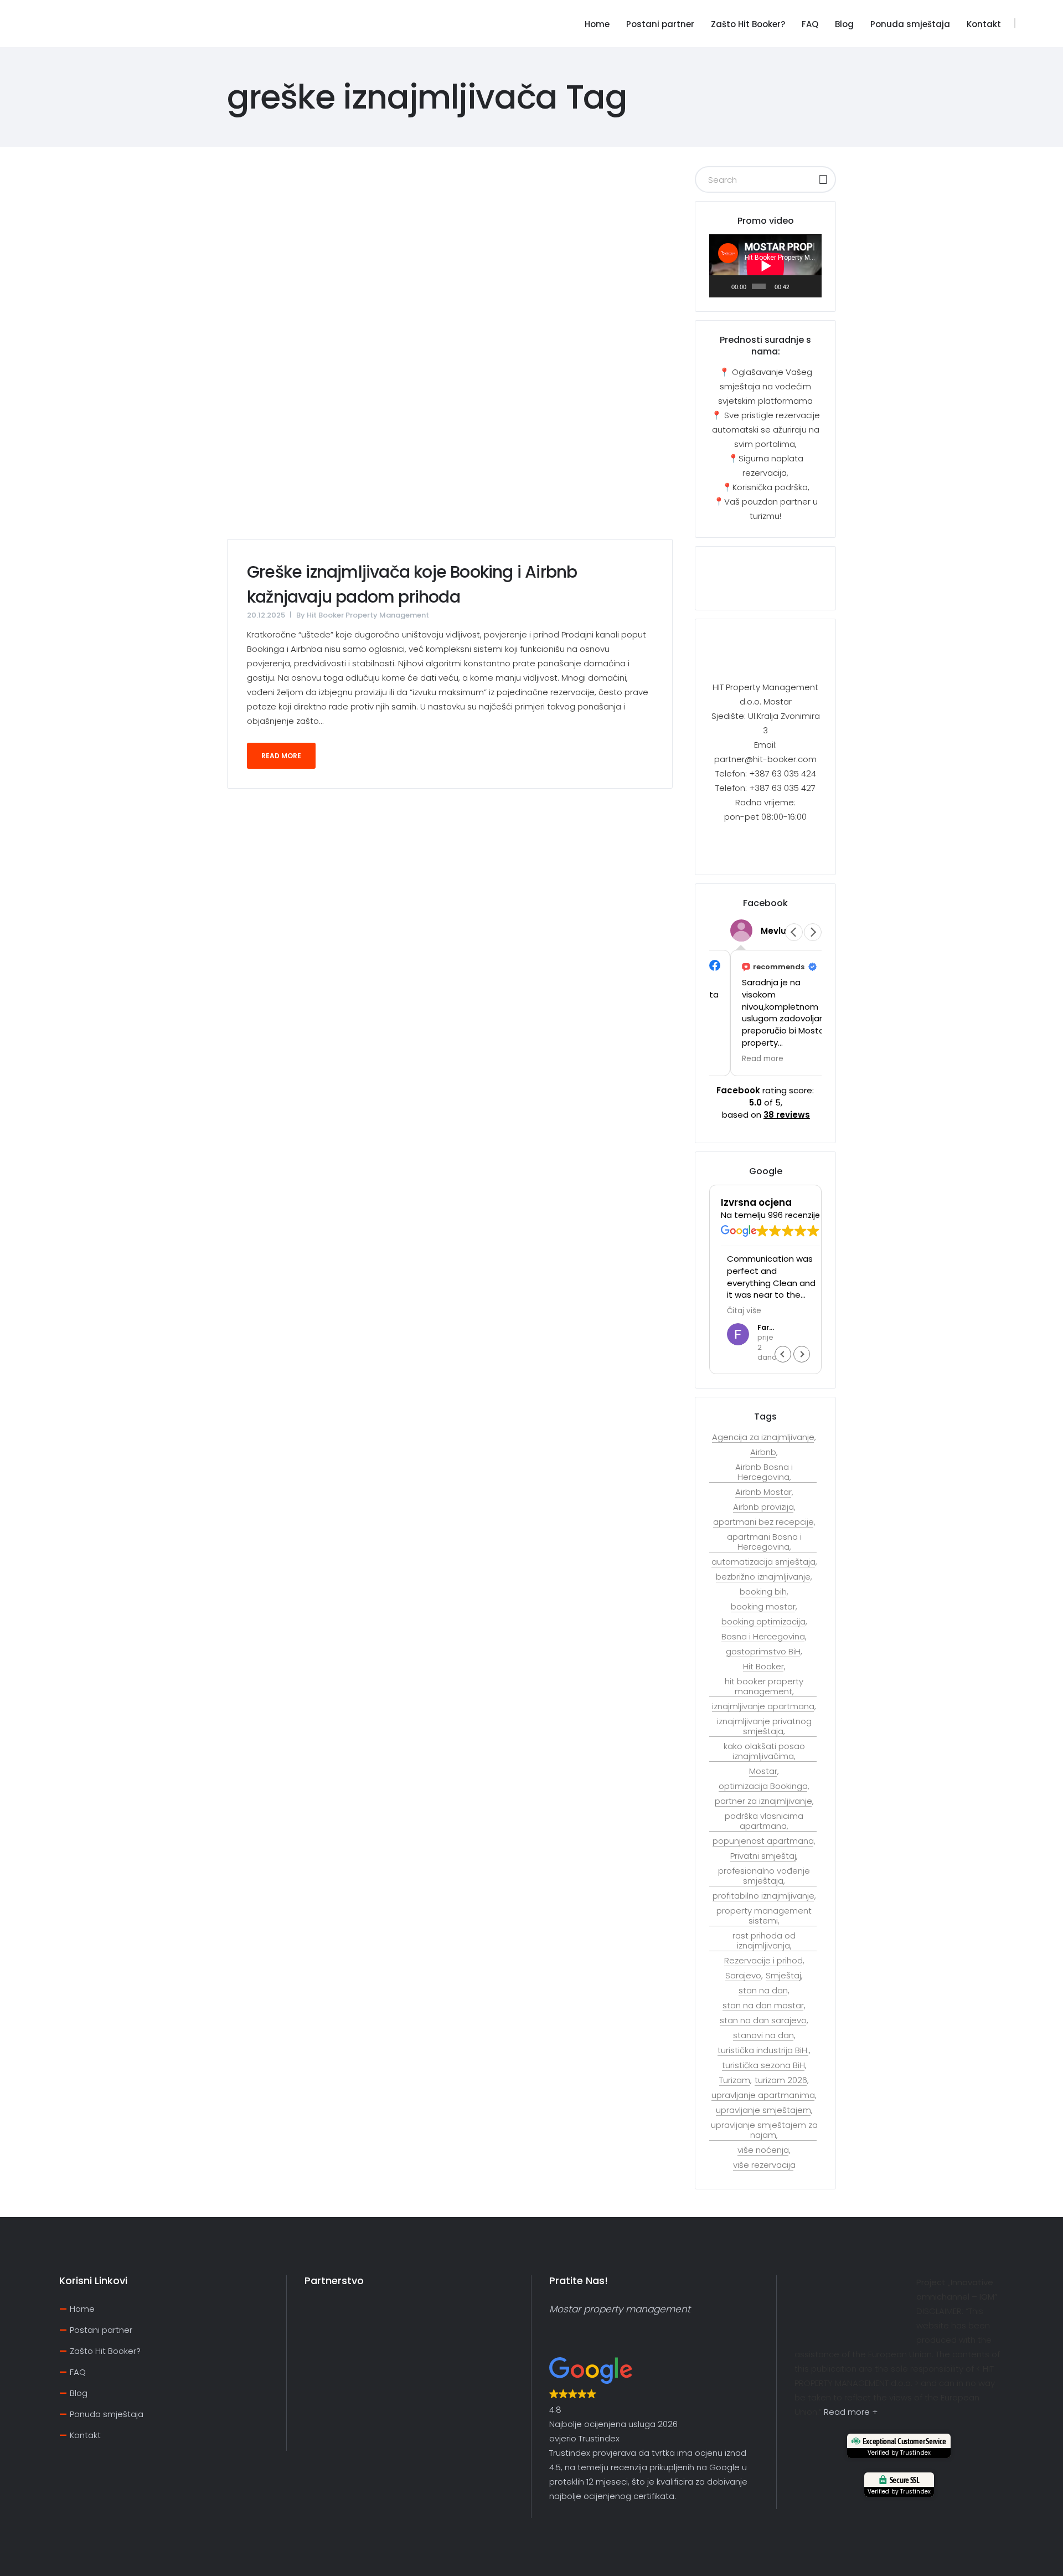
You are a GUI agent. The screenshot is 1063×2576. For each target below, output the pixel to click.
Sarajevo (743, 1976)
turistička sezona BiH (763, 2065)
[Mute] (798, 286)
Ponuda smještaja (107, 2414)
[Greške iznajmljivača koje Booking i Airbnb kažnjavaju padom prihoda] (450, 353)
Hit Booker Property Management (368, 615)
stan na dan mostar (763, 2006)
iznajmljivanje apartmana (763, 1706)
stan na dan (763, 1991)
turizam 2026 (781, 2080)
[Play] (724, 286)
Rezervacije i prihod (763, 1961)
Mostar (763, 1771)
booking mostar (763, 1607)
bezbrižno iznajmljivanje (763, 1577)
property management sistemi (764, 1916)
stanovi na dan (763, 2035)
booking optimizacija (763, 1622)
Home (82, 2309)
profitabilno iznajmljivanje (763, 1896)
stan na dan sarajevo (763, 2020)
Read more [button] (742, 1059)
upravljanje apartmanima (763, 2095)
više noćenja (763, 2150)
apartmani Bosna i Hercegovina (764, 1542)
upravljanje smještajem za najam (764, 2130)
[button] (813, 932)
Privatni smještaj (763, 1856)
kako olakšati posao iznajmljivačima (764, 1751)
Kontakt (85, 2435)
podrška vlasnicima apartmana (764, 1821)
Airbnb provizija (763, 1507)
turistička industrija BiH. (763, 2050)
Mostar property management (620, 2309)
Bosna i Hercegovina (763, 1637)
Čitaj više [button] (738, 1311)
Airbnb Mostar (763, 1492)
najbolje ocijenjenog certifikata (612, 2496)
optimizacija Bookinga (763, 1786)
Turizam (735, 2080)
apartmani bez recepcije (763, 1522)
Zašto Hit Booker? (105, 2351)
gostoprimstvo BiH (763, 1652)
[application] (765, 266)
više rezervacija (764, 2165)
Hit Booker (763, 1667)
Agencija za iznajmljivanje (763, 1437)
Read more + (851, 2412)
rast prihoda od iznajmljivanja (764, 1941)
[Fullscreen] (812, 286)
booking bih (763, 1592)
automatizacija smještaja (763, 1562)
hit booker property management (764, 1687)
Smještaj (783, 1976)
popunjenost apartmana (763, 1841)
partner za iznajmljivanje (763, 1801)
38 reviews (787, 1115)
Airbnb (763, 1452)
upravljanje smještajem (763, 2110)
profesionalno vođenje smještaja (764, 1876)
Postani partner (101, 2330)
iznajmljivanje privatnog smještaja (764, 1726)
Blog (79, 2393)
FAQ (78, 2372)
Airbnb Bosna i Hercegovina (764, 1472)
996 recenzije (794, 1216)
